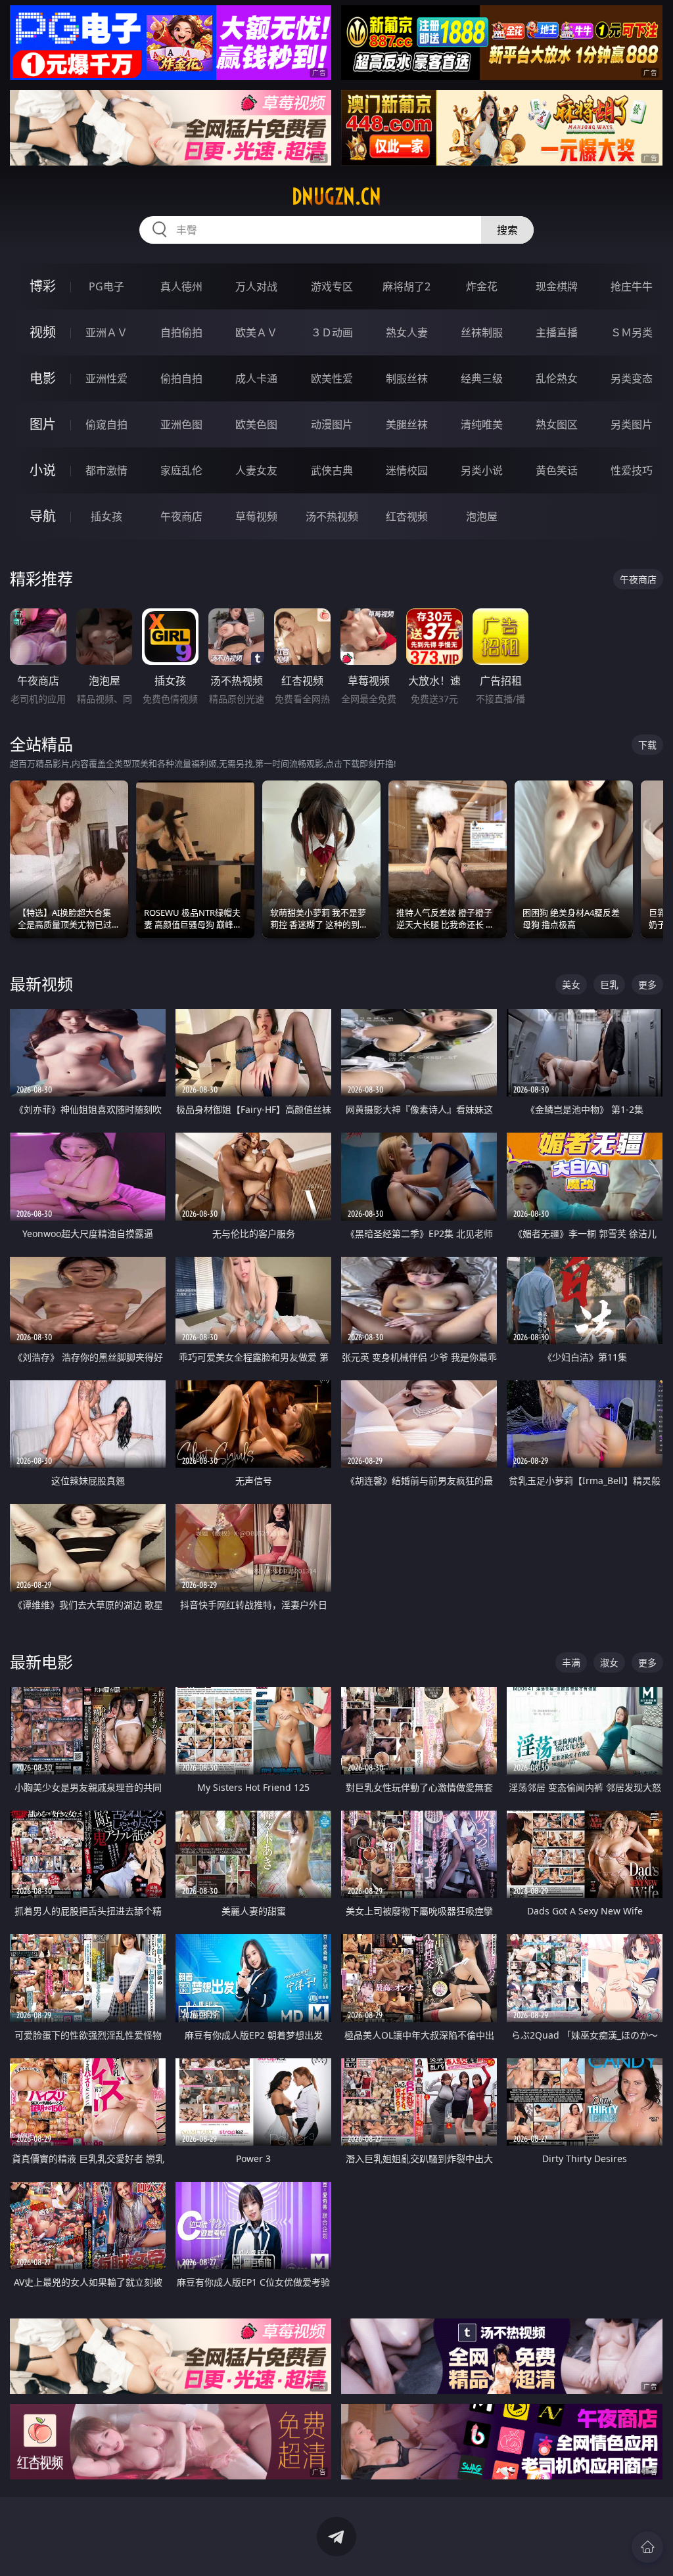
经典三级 (482, 378)
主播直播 (557, 332)
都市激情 (106, 470)
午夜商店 (181, 516)
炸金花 (482, 286)
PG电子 (106, 286)
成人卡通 (256, 378)
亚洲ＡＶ (106, 332)
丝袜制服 (482, 332)
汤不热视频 (332, 516)
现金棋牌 (557, 286)
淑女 (609, 1662)
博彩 (43, 286)
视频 (43, 332)
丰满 (571, 1662)
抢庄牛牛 (632, 286)
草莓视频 (256, 516)
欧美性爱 (332, 378)
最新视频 (41, 984)
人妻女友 (256, 470)
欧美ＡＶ (256, 332)
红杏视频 (407, 516)
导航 (43, 516)
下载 (647, 745)
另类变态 (632, 378)
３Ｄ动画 (332, 332)
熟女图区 (557, 424)
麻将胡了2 (406, 286)
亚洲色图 (181, 424)
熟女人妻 (407, 332)
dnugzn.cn (336, 196)
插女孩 (106, 516)
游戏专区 (332, 286)
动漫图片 (332, 424)
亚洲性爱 (106, 378)
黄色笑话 (557, 470)
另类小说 (482, 470)
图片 (43, 424)
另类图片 (632, 424)
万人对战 (256, 286)
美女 (571, 984)
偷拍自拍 (181, 378)
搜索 (507, 230)
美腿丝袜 (407, 424)
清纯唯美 (482, 424)
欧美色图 (256, 424)
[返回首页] (647, 2547)
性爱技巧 (632, 470)
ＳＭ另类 (632, 332)
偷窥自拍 (106, 424)
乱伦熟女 (557, 378)
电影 (43, 378)
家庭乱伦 (181, 470)
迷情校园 (407, 470)
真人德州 (181, 286)
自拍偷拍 (181, 332)
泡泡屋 (482, 516)
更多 (647, 984)
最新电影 (41, 1662)
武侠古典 (332, 470)
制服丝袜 (407, 378)
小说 (43, 470)
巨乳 (609, 984)
